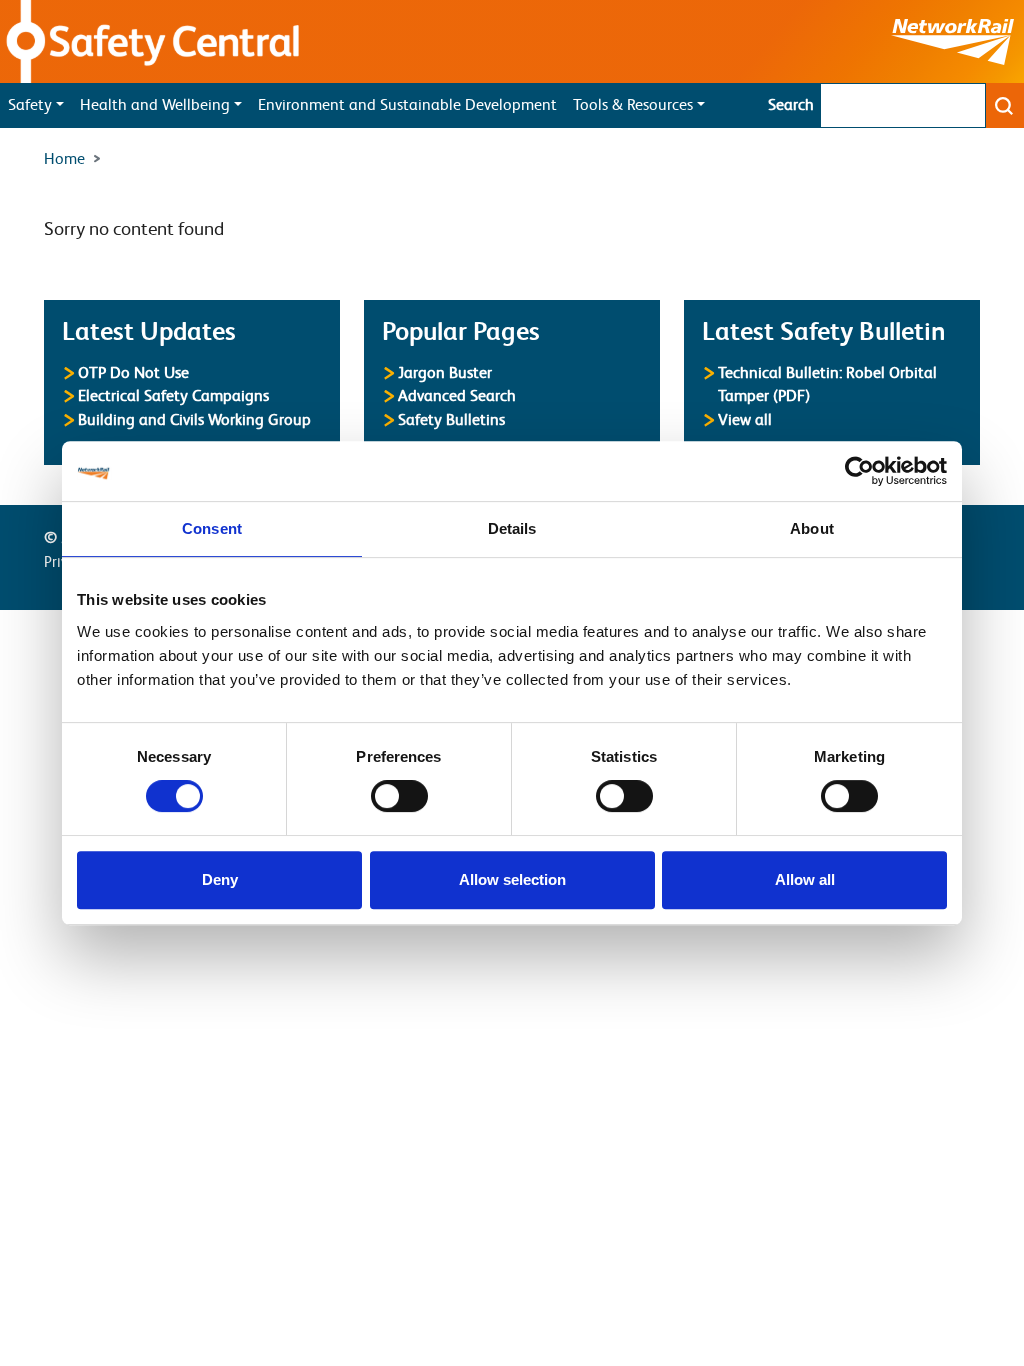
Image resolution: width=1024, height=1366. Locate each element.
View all (745, 419)
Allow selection (512, 879)
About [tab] (812, 528)
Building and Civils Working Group (194, 419)
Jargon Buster (445, 372)
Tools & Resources (633, 105)
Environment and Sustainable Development (407, 105)
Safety (30, 105)
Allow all (805, 879)
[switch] (399, 796)
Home (64, 159)
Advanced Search (457, 395)
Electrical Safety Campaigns (173, 395)
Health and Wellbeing (155, 105)
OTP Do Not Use (133, 372)
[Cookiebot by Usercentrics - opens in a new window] (859, 471)
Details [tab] (512, 528)
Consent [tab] (212, 528)
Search (791, 105)
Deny (220, 879)
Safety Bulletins (451, 419)
